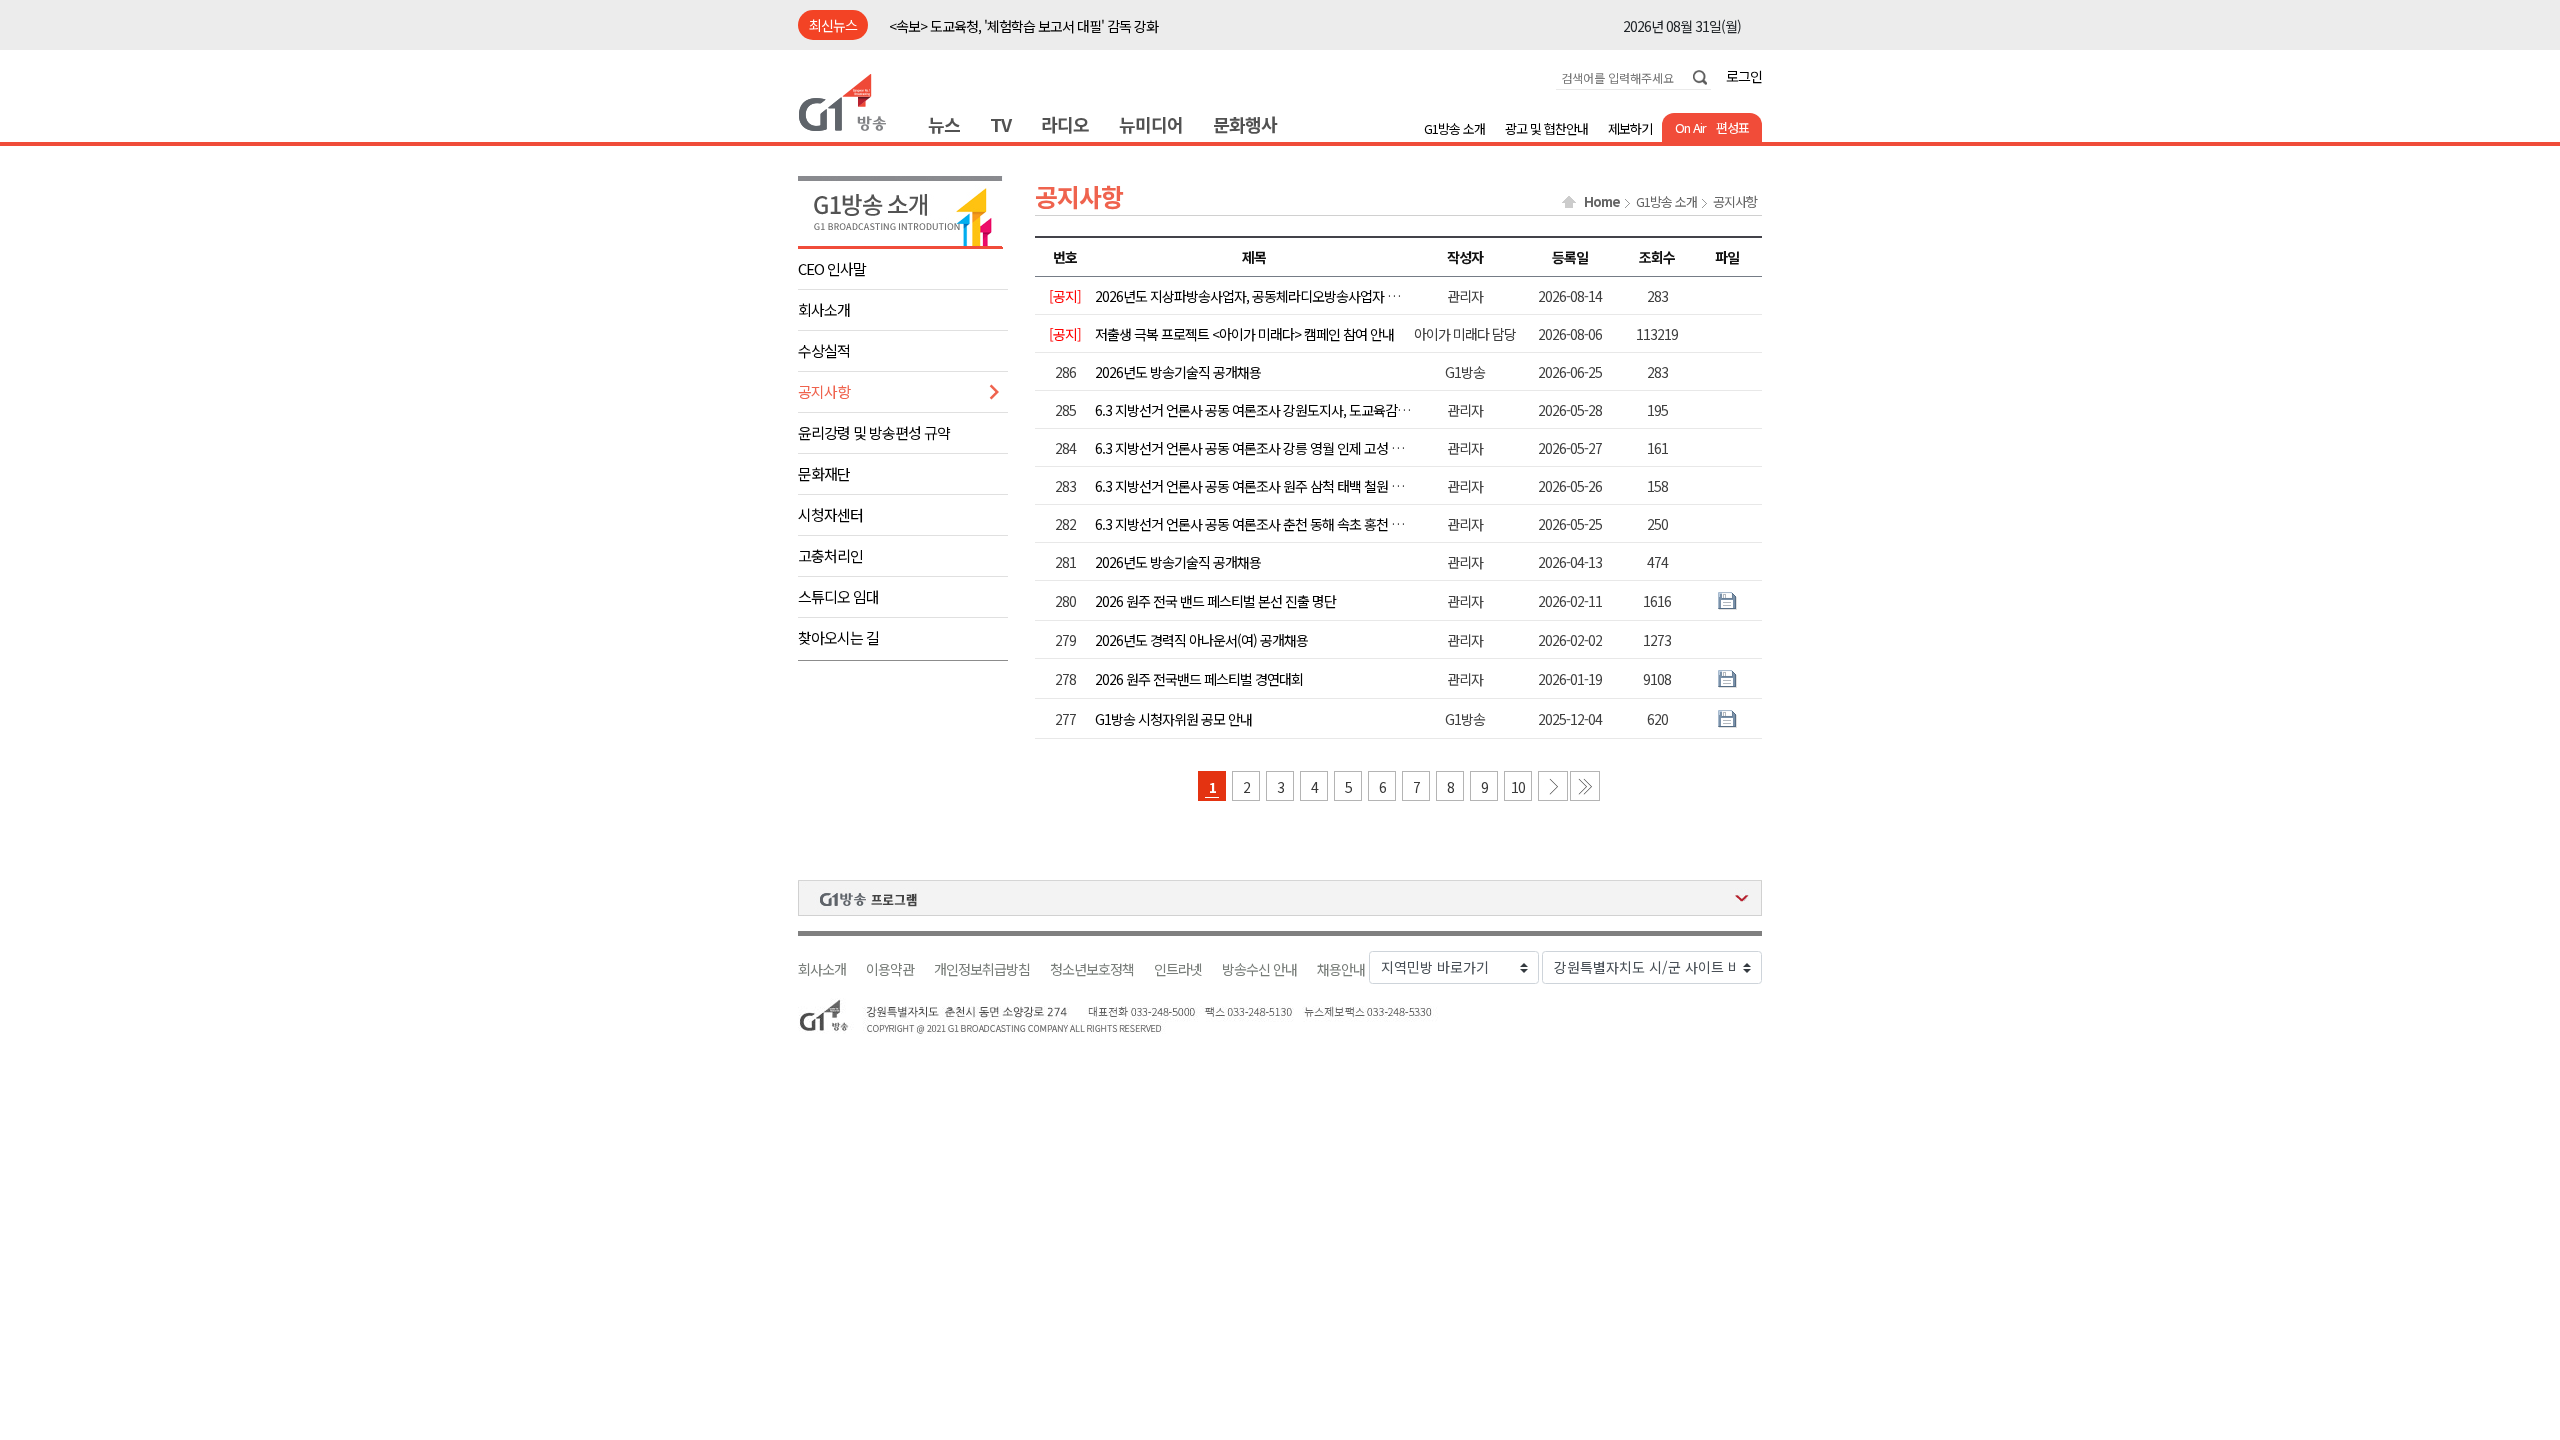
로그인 (1744, 76)
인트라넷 (1178, 969)
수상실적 (824, 350)
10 (1518, 787)
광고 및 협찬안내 (1546, 128)
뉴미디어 (1151, 124)
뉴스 (944, 124)
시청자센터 (830, 514)
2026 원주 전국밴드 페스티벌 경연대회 (1199, 679)
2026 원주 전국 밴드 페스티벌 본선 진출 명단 (1215, 601)
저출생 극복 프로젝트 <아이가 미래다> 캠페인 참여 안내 (1244, 334)
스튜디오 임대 (838, 596)
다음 (1553, 786)
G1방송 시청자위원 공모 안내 (1173, 719)
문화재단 (824, 473)
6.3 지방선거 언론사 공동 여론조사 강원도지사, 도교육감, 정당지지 (1273, 410)
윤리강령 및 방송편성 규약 (874, 432)
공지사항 (824, 391)
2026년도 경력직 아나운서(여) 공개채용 (1201, 640)
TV (1000, 124)
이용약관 (890, 969)
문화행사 (1245, 124)
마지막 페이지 (1585, 786)
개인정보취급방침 (982, 969)
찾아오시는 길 (838, 637)
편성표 (1732, 127)
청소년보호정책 (1092, 969)
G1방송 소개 (1454, 128)
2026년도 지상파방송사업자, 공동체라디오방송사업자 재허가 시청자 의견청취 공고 (1317, 296)
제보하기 (1630, 128)
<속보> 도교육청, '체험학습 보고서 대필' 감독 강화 (1023, 26)
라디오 (1065, 124)
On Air (1690, 127)
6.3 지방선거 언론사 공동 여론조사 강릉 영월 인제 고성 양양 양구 (1268, 448)
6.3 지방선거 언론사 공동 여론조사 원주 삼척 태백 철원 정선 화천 (1268, 486)
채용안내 (1341, 969)
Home (1602, 202)
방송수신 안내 (1259, 969)
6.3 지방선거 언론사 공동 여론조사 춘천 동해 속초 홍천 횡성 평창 (1268, 524)
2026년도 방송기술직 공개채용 (1178, 372)
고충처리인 (830, 555)
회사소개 (824, 309)
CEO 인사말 (832, 268)
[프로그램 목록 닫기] (1280, 898)
